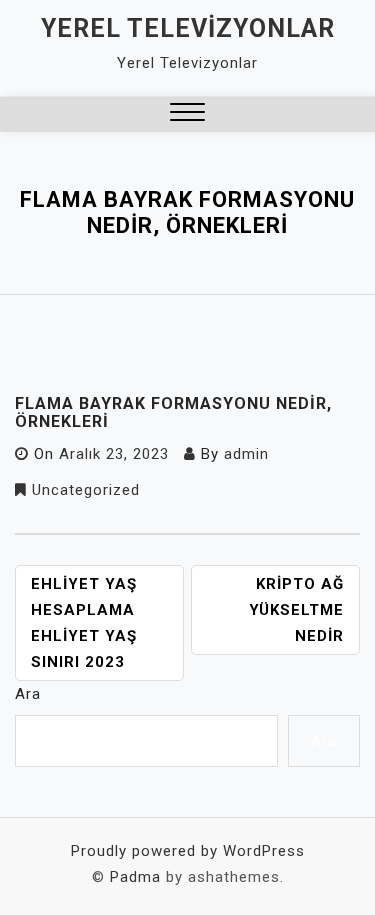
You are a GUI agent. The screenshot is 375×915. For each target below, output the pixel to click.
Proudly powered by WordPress (188, 851)
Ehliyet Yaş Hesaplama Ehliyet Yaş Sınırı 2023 (84, 623)
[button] (187, 114)
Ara (28, 694)
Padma (135, 877)
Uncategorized (86, 490)
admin (246, 454)
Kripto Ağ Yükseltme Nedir (296, 610)
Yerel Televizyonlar (188, 28)
